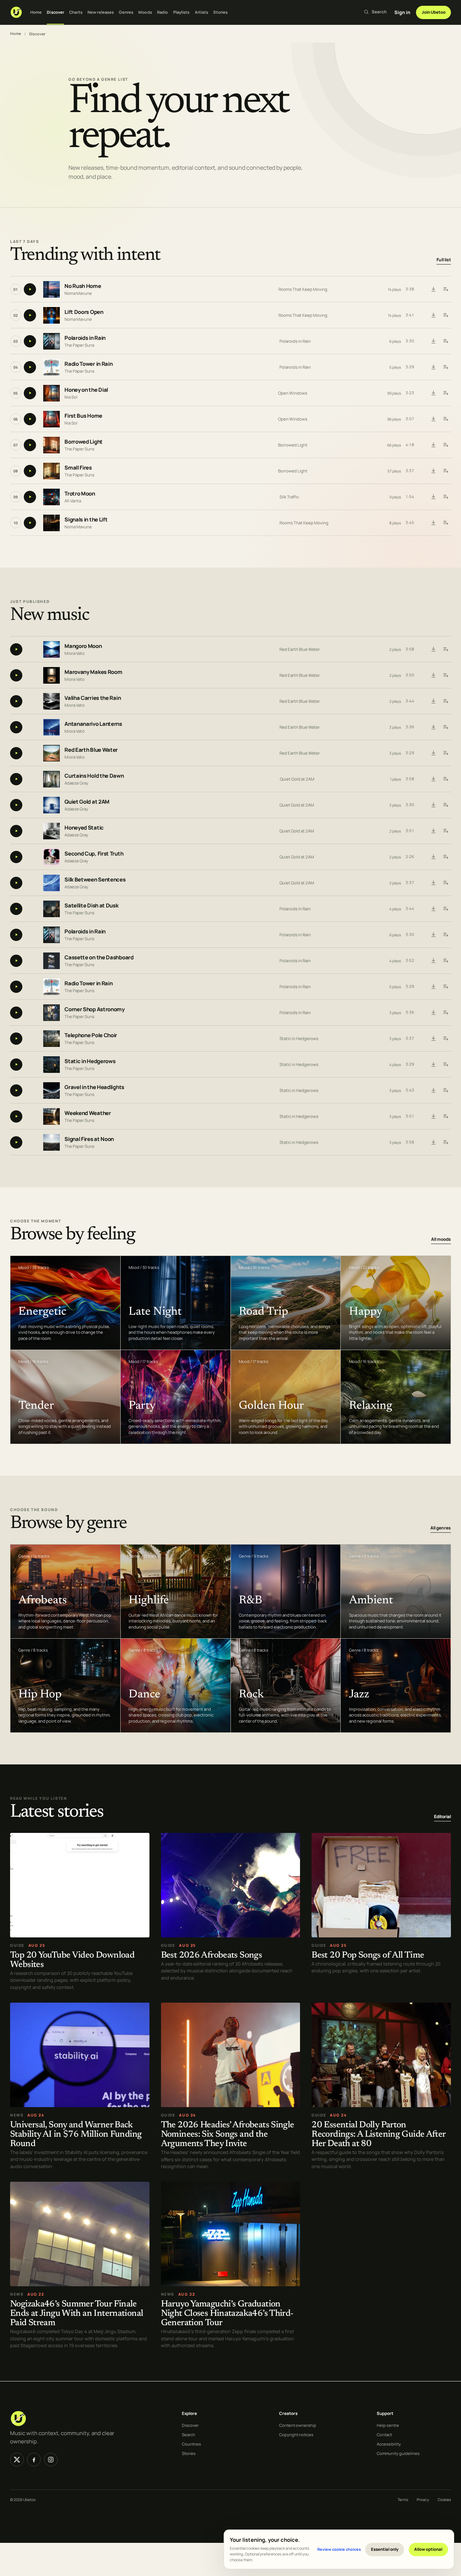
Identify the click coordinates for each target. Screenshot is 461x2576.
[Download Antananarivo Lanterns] (433, 727)
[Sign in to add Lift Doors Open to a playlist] (446, 315)
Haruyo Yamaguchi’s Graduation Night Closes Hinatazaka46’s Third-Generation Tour (227, 2314)
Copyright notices (296, 2435)
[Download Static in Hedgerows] (433, 1065)
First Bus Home (83, 416)
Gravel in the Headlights (94, 1087)
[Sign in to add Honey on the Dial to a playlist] (446, 393)
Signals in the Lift (86, 519)
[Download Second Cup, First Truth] (433, 857)
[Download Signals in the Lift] (433, 523)
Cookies (444, 2500)
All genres (441, 1528)
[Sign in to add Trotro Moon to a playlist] (446, 497)
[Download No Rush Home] (433, 289)
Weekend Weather (88, 1113)
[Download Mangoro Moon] (433, 649)
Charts (76, 12)
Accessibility (389, 2444)
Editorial (442, 1817)
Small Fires (78, 468)
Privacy (423, 2500)
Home (36, 12)
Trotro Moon (80, 494)
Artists (202, 12)
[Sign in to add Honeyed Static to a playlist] (446, 831)
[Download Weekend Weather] (433, 1116)
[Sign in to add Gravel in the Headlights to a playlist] (446, 1091)
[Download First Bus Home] (433, 419)
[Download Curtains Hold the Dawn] (433, 779)
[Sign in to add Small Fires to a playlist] (446, 471)
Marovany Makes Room (93, 672)
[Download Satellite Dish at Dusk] (433, 909)
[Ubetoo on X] (17, 2460)
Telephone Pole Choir (91, 1035)
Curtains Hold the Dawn (94, 776)
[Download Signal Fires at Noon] (433, 1142)
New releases (101, 12)
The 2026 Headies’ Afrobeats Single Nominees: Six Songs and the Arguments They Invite (228, 2135)
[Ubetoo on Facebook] (34, 2460)
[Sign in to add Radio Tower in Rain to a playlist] (446, 367)
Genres (126, 12)
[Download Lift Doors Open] (433, 315)
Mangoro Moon (83, 646)
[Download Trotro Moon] (433, 497)
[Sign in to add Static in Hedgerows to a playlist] (446, 1065)
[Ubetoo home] (16, 12)
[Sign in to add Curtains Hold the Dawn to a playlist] (446, 779)
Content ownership (298, 2425)
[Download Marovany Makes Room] (433, 675)
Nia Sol (71, 397)
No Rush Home (83, 286)
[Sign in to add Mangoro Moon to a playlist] (446, 649)
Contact (384, 2435)
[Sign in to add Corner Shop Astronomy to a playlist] (446, 1013)
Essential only (385, 2549)
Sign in (402, 12)
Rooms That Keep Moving (303, 289)
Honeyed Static (84, 828)
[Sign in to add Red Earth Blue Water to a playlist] (446, 753)
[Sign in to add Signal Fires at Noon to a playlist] (446, 1142)
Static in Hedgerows (299, 1038)
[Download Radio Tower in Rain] (433, 367)
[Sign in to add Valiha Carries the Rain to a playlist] (446, 701)
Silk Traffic (289, 497)
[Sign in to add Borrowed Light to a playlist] (446, 445)
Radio (163, 12)
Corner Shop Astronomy (95, 1009)
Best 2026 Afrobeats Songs (212, 1956)
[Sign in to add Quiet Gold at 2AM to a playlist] (446, 805)
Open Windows (293, 393)
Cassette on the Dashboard (99, 957)
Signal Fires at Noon (89, 1139)
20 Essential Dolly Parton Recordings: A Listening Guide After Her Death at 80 (378, 2135)
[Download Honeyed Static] (433, 831)
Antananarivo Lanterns (93, 724)
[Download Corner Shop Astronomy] (433, 1013)
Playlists (182, 12)
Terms (403, 2500)
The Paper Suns (79, 345)
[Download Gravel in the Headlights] (433, 1091)
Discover (55, 12)
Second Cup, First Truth (94, 854)
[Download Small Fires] (433, 471)
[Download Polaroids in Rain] (433, 341)
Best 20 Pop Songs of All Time (368, 1956)
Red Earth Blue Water (300, 649)
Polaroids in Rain (85, 338)
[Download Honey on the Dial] (433, 393)
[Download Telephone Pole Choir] (433, 1039)
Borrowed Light (84, 442)
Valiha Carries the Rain (93, 698)
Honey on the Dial (86, 390)
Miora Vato (75, 653)
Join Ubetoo (434, 12)
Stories (220, 12)
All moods (441, 1239)
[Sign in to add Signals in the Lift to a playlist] (446, 523)
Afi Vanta (73, 501)
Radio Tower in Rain (88, 364)
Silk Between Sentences (95, 880)
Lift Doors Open (84, 312)
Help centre (388, 2425)
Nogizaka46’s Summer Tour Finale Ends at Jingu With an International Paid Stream (77, 2314)
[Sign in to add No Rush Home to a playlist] (446, 289)
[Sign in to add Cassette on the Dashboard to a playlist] (446, 961)
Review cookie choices (339, 2549)
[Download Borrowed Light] (433, 445)
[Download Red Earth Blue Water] (433, 753)
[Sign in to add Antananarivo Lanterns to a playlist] (446, 727)
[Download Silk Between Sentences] (433, 883)
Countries (191, 2444)
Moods (145, 12)
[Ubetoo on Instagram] (51, 2460)
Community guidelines (398, 2453)
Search (189, 2435)
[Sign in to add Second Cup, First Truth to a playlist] (446, 857)
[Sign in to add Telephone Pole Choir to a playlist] (446, 1039)
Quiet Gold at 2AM (297, 779)
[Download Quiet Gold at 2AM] (433, 805)
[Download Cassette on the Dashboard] (433, 961)
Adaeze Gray (76, 783)
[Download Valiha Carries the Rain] (433, 701)
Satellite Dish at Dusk (91, 905)
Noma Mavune (78, 293)
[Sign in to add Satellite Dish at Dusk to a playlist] (446, 909)
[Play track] (30, 289)
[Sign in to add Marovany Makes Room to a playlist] (446, 675)
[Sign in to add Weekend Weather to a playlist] (446, 1116)
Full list (444, 260)
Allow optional (428, 2549)
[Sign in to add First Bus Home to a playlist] (446, 419)
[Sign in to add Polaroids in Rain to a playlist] (446, 341)
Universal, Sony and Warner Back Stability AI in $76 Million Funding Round (76, 2135)
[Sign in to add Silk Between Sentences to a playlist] (446, 883)
